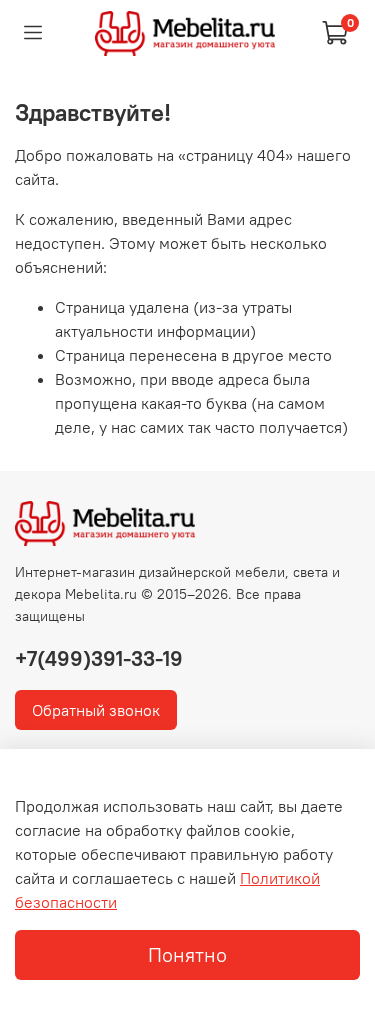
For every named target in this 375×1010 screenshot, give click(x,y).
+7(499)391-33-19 (99, 658)
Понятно (187, 954)
